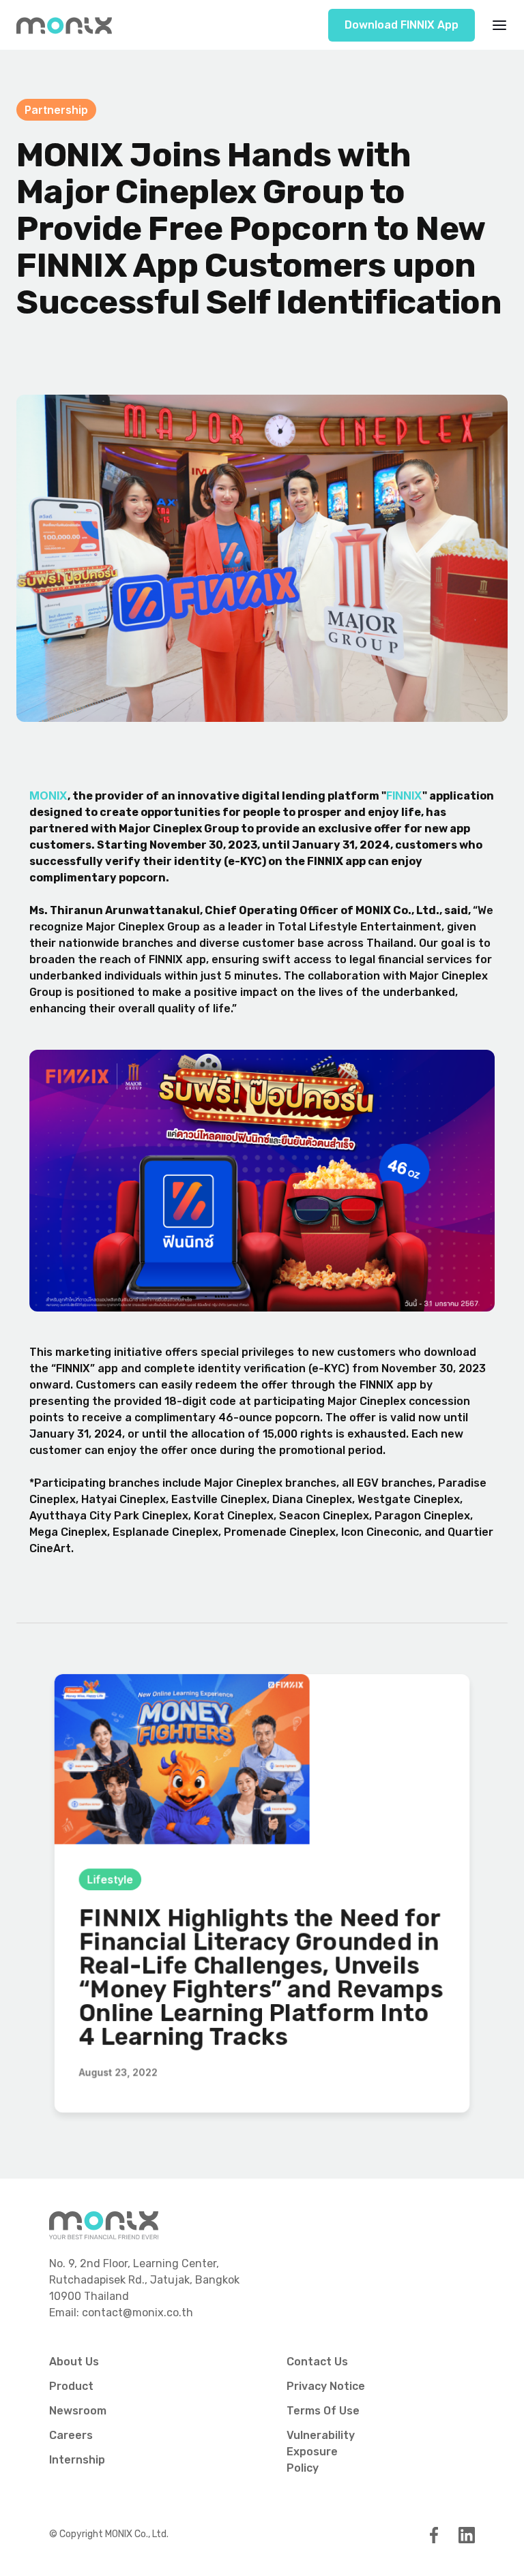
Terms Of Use (323, 2411)
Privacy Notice (326, 2386)
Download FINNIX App (402, 25)
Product (71, 2386)
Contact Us (317, 2362)
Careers (71, 2435)
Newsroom (78, 2411)
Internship (77, 2460)
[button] (495, 25)
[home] (64, 25)
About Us (74, 2362)
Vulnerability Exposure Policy (321, 2452)
